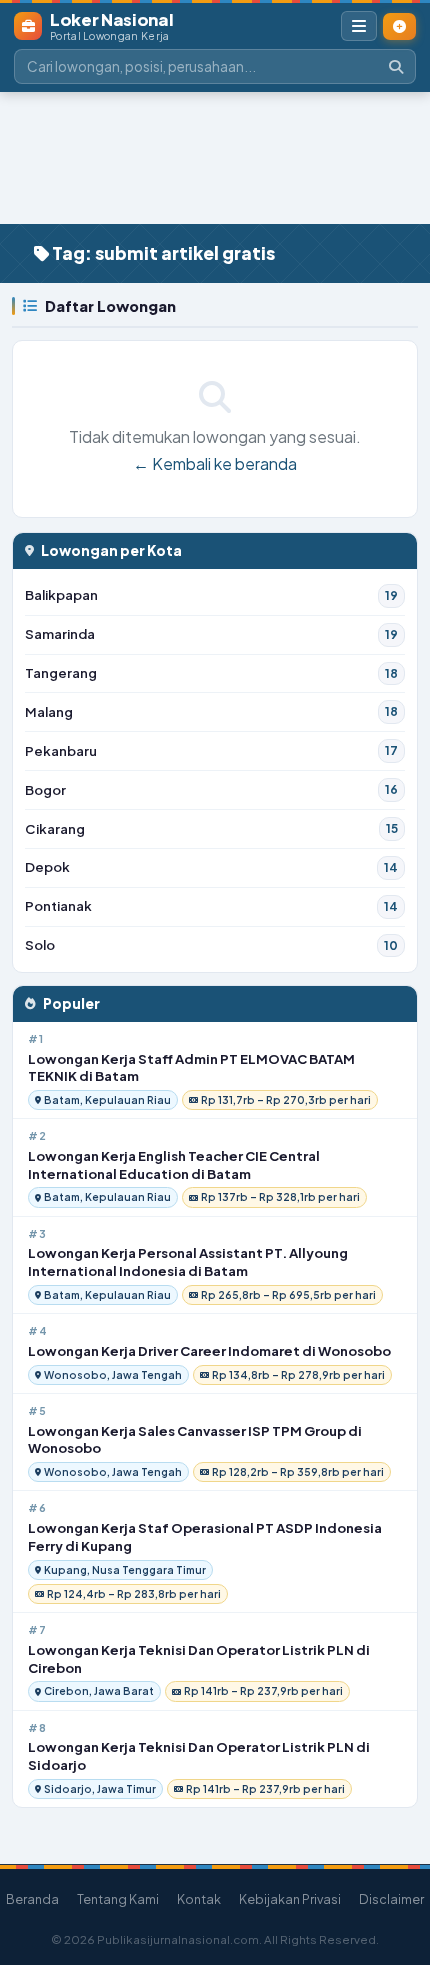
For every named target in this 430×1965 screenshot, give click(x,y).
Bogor (211, 789)
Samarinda (211, 633)
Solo (211, 944)
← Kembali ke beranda (215, 463)
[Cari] (396, 66)
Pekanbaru (211, 750)
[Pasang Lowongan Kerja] (399, 26)
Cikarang (211, 828)
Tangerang (211, 672)
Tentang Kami (118, 1899)
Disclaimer (391, 1899)
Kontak (199, 1899)
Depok (211, 866)
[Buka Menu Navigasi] (359, 26)
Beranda (32, 1899)
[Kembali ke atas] (398, 1867)
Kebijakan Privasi (290, 1899)
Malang (211, 711)
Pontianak (211, 905)
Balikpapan (211, 594)
